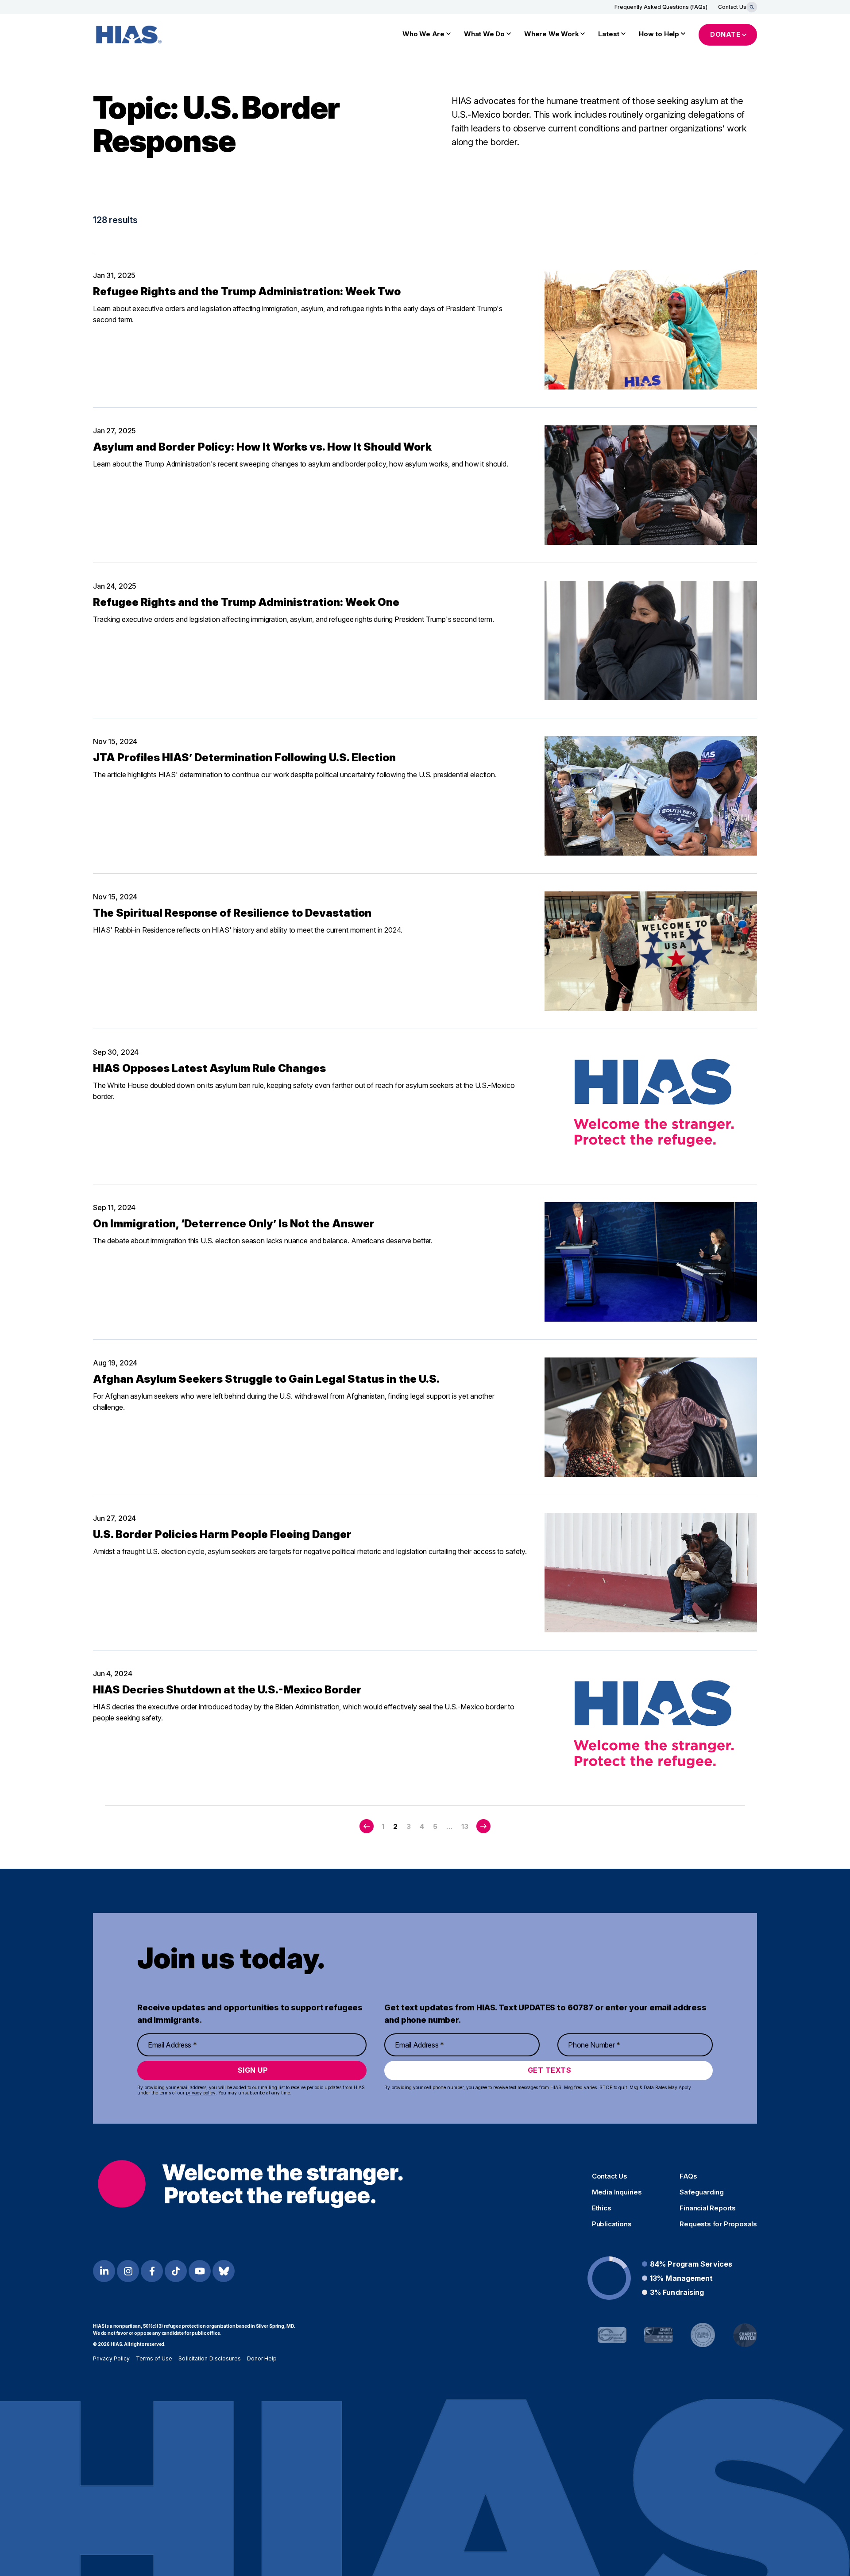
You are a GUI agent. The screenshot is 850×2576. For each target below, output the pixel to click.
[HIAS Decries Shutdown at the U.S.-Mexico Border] (651, 1728)
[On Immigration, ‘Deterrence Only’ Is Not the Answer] (651, 1262)
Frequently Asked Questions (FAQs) (661, 7)
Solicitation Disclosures (209, 2358)
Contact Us (732, 7)
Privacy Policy (111, 2358)
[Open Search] (752, 7)
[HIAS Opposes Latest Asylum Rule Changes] (651, 1107)
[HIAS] (250, 2184)
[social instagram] (128, 2271)
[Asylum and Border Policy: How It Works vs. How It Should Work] (651, 485)
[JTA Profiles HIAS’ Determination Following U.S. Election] (651, 796)
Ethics (602, 2208)
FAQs (688, 2176)
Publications (612, 2224)
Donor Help (262, 2358)
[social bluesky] (224, 2271)
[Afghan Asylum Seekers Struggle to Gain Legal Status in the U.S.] (651, 1417)
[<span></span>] (367, 1826)
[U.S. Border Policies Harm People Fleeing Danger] (651, 1573)
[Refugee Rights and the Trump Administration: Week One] (651, 640)
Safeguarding (702, 2192)
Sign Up (253, 2070)
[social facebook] (152, 2271)
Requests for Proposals (718, 2224)
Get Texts (550, 2070)
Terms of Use (154, 2358)
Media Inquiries (617, 2192)
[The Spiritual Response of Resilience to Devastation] (651, 951)
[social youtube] (200, 2271)
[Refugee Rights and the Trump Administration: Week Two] (651, 330)
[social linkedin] (104, 2271)
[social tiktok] (176, 2271)
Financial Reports (708, 2208)
